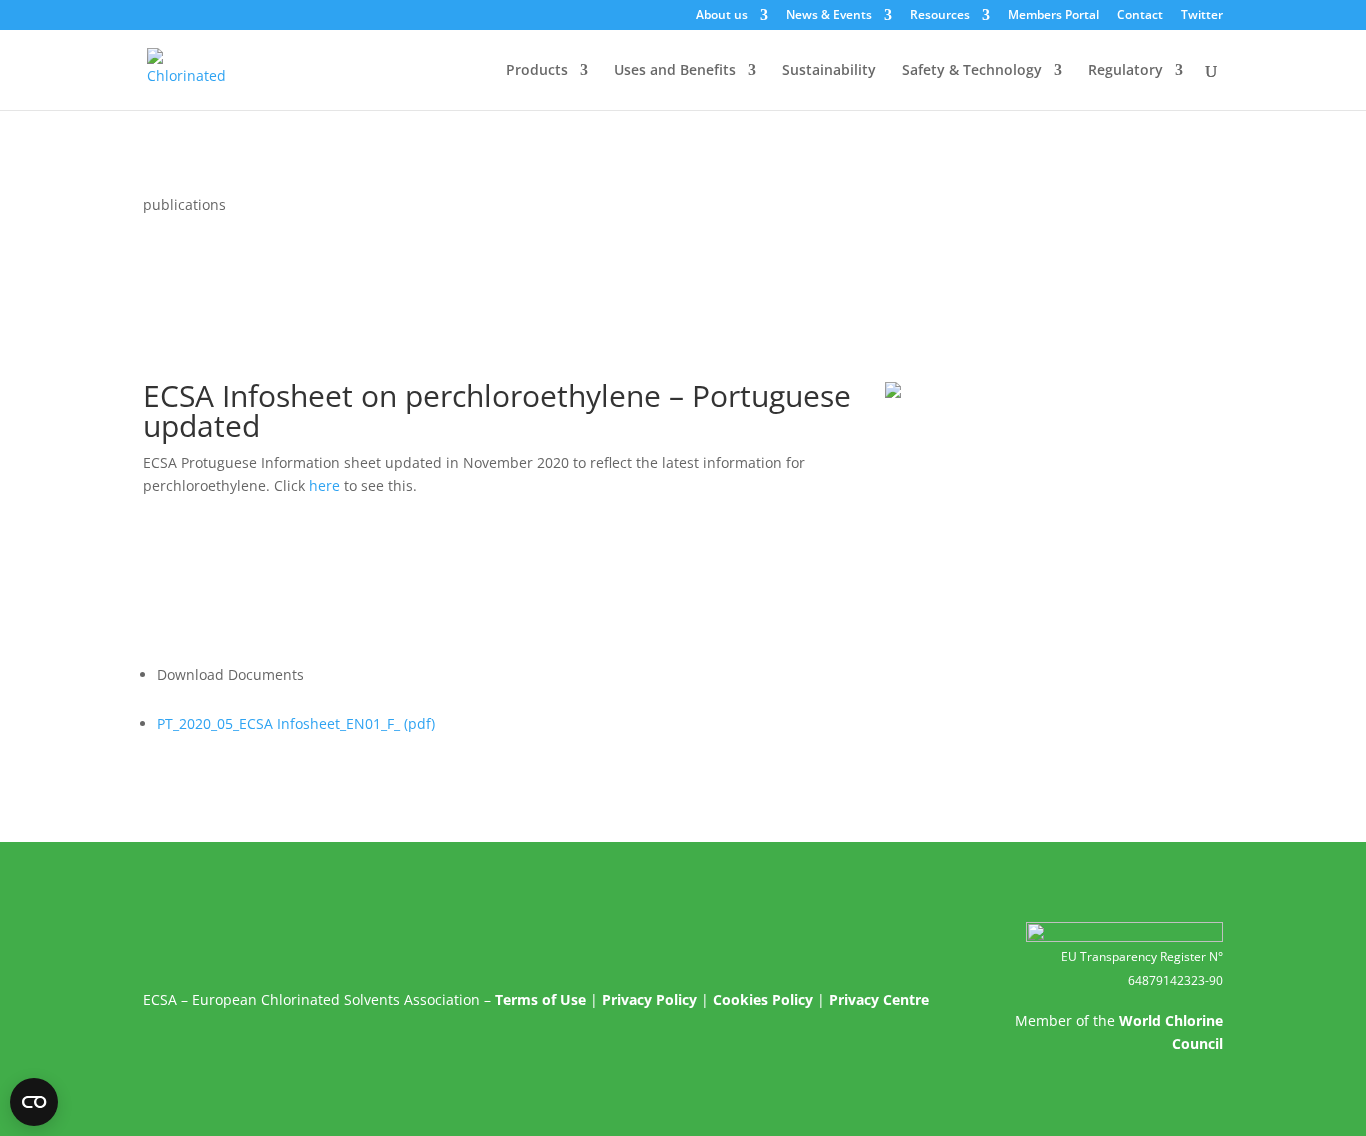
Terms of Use (540, 999)
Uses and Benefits (675, 71)
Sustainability (829, 71)
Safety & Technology (972, 71)
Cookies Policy (763, 999)
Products (537, 71)
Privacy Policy (649, 999)
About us (722, 16)
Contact (1140, 16)
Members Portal (1053, 16)
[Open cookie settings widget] (34, 1102)
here (324, 485)
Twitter (1202, 16)
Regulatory (1125, 71)
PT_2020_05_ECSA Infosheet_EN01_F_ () (296, 723)
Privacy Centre (879, 999)
